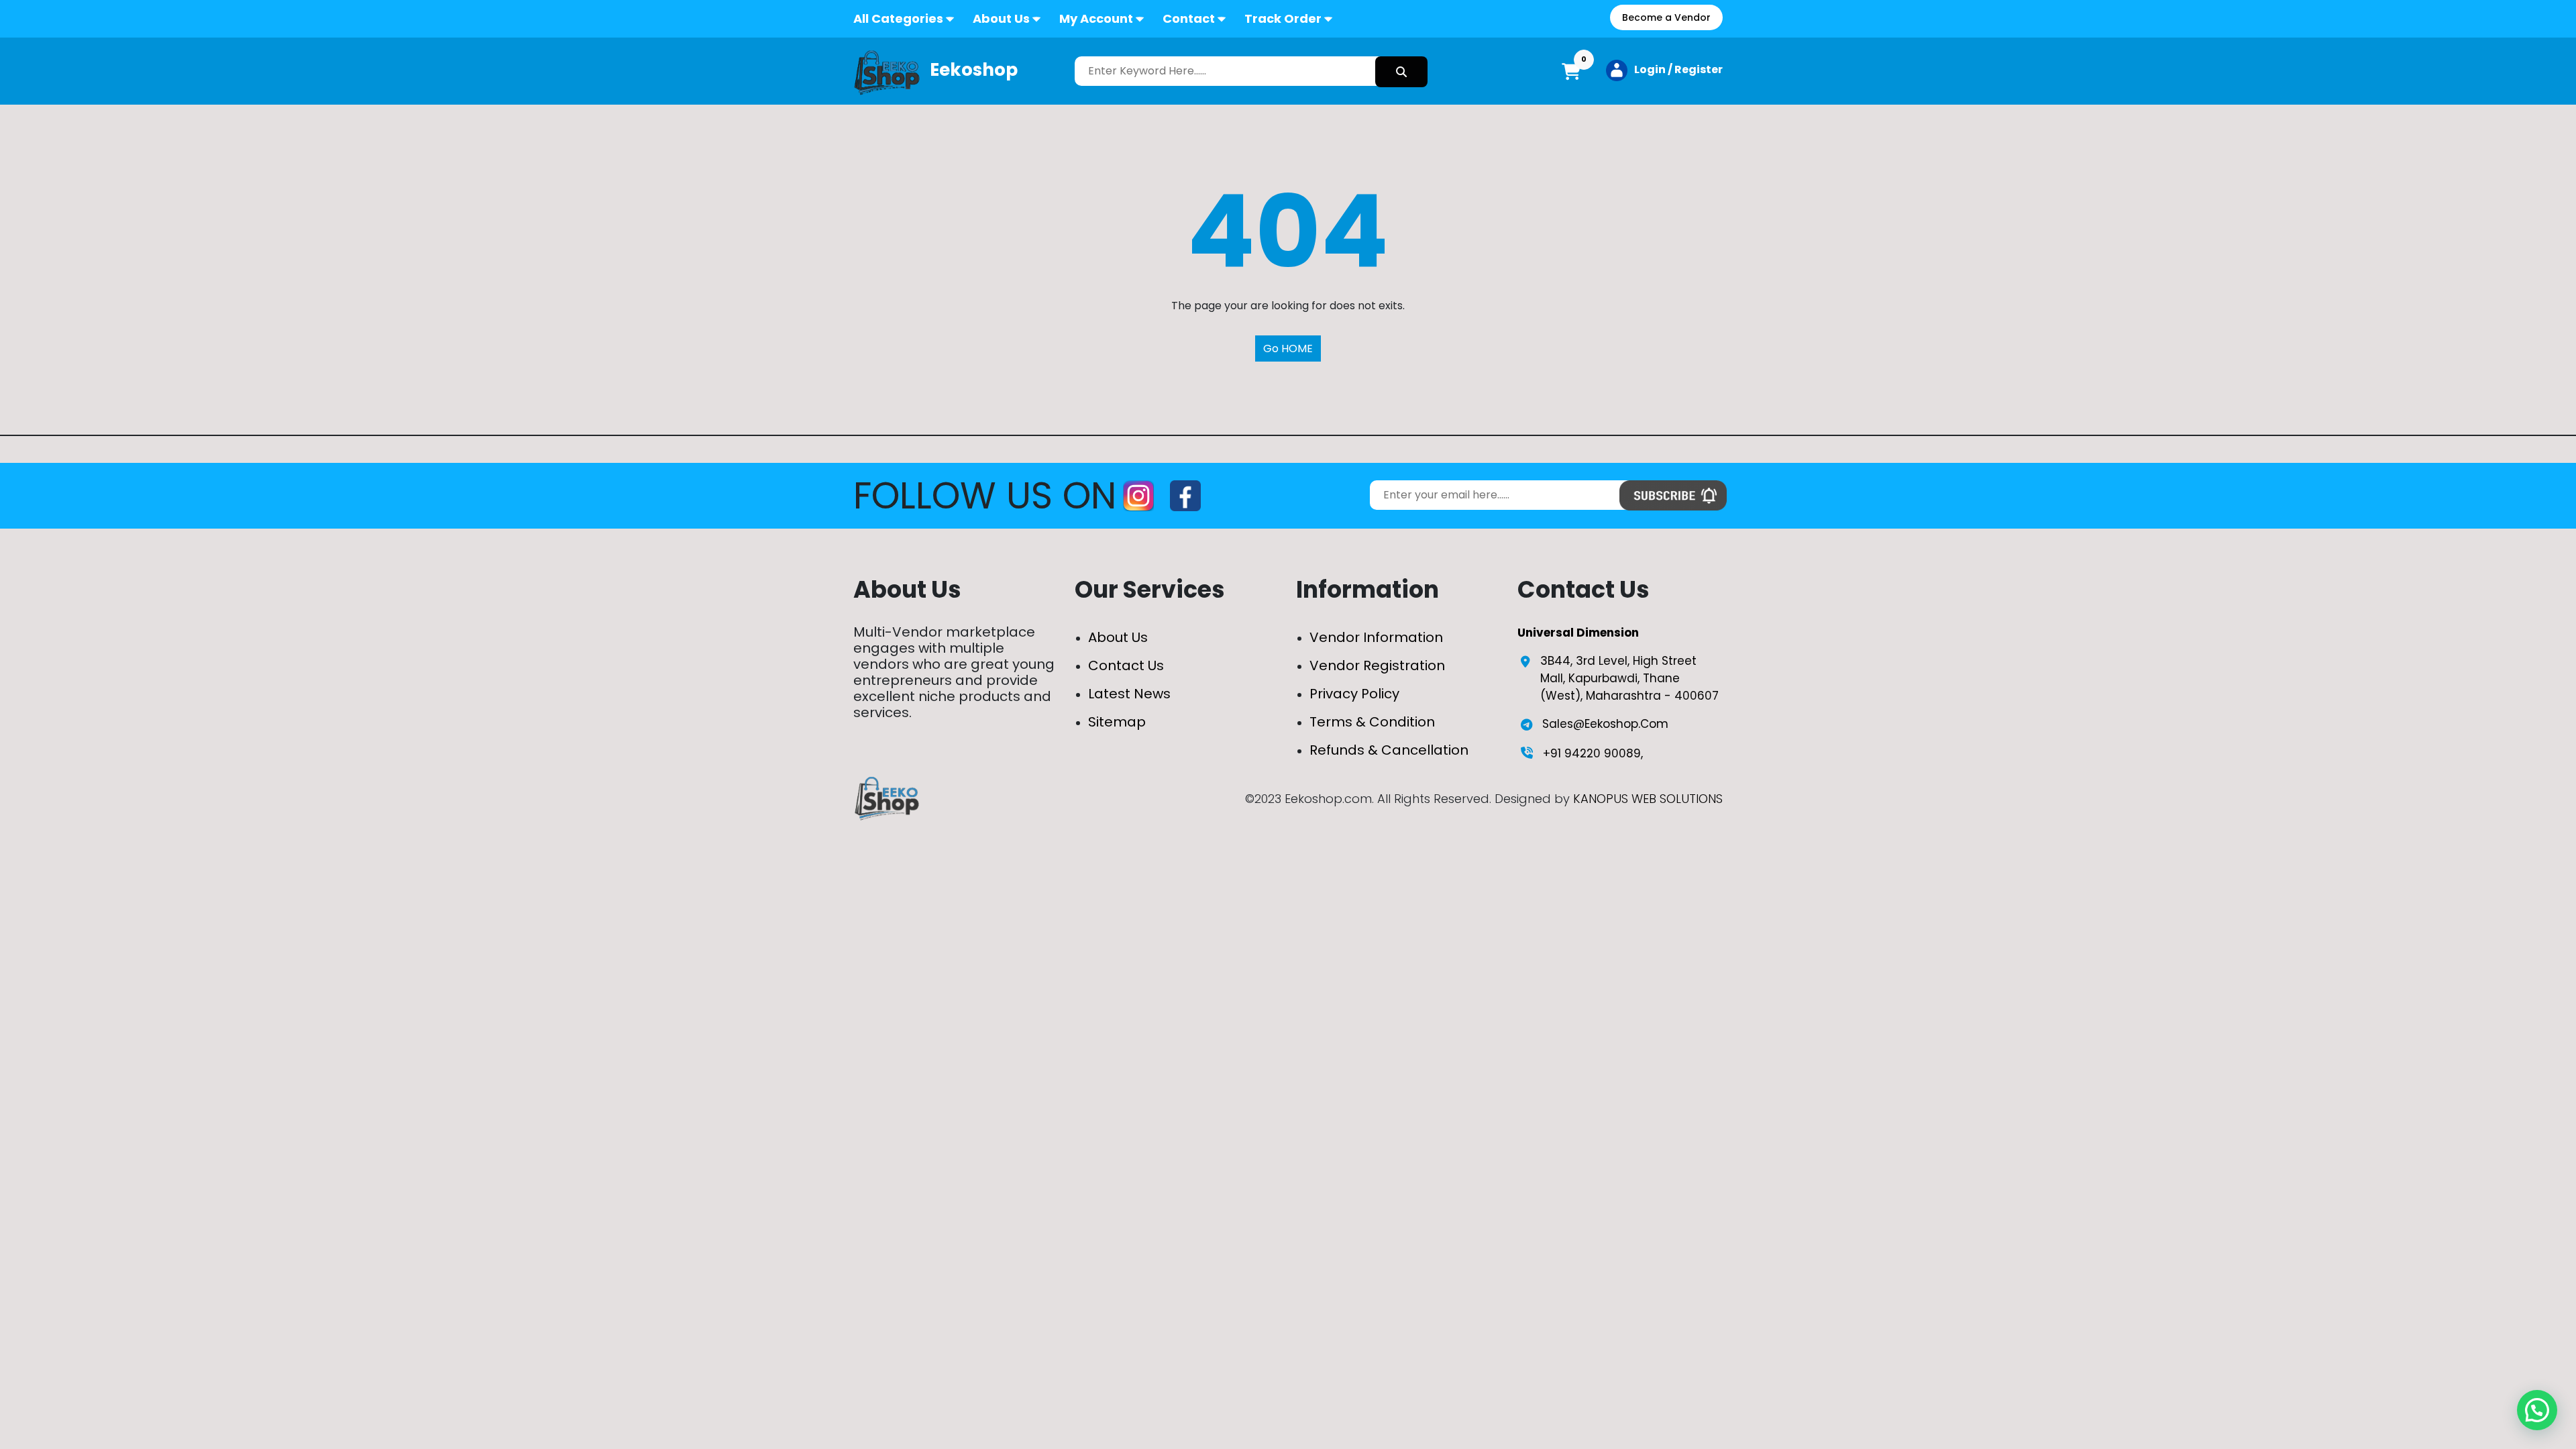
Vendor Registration (1377, 665)
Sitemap (1117, 722)
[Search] (1401, 72)
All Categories (898, 18)
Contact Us (1126, 665)
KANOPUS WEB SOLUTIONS (1648, 799)
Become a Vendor (1666, 17)
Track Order (1283, 18)
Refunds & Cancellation (1389, 750)
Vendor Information (1376, 637)
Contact (1189, 18)
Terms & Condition (1372, 722)
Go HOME (1288, 348)
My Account (1096, 18)
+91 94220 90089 (1592, 753)
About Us (1001, 18)
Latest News (1129, 694)
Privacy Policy (1354, 694)
